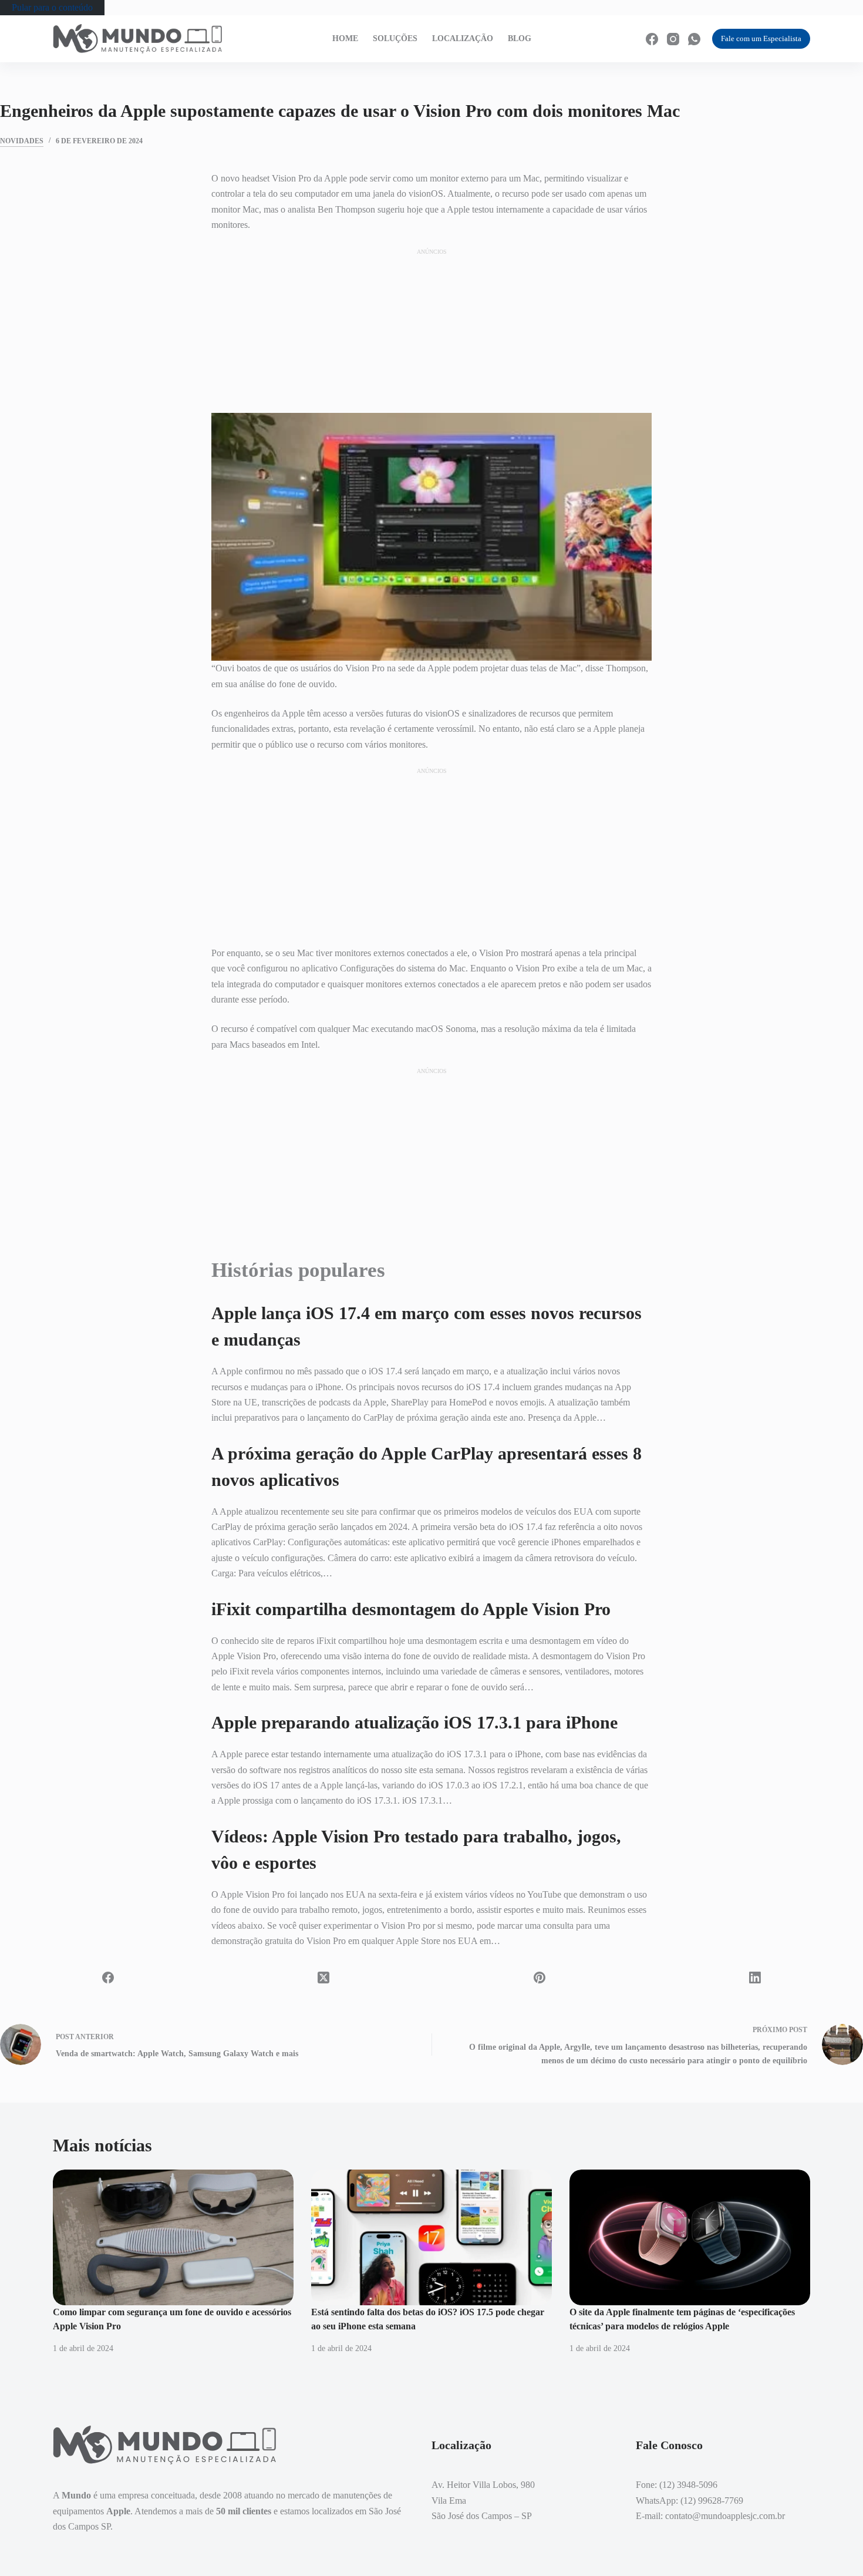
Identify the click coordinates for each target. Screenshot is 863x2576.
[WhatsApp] (694, 39)
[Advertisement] (431, 330)
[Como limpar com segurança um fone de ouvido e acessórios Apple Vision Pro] (173, 2237)
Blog (520, 38)
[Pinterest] (540, 1978)
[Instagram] (673, 39)
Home (345, 38)
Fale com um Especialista (761, 38)
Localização (463, 38)
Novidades (22, 141)
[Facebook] (652, 39)
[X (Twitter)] (324, 1978)
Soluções (395, 38)
